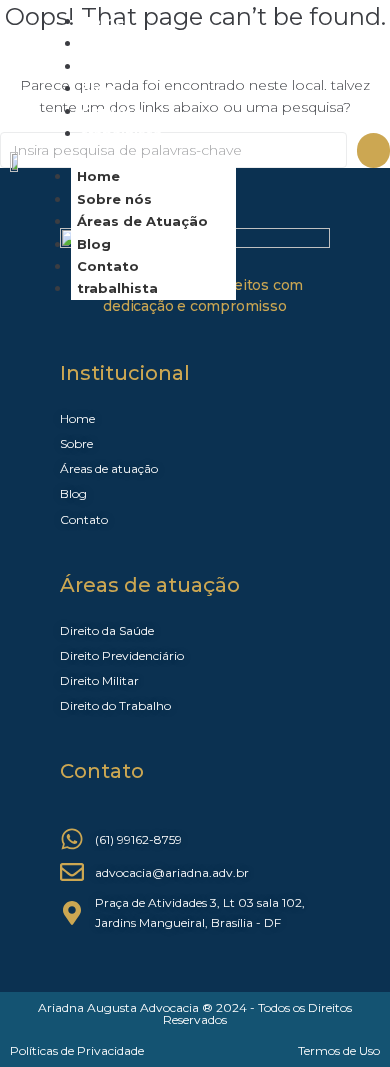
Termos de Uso (339, 1050)
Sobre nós (114, 199)
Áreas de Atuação (146, 66)
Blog (94, 244)
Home (98, 176)
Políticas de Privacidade (77, 1050)
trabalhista (121, 133)
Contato (108, 266)
